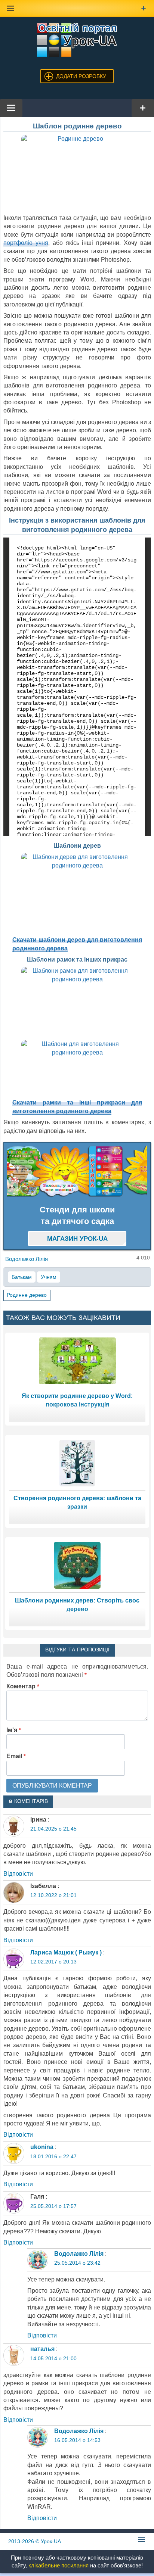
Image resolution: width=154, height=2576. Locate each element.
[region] (77, 1172)
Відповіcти (18, 1874)
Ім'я (14, 1730)
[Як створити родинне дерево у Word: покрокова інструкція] (77, 1360)
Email (16, 1756)
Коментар (23, 1686)
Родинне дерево (27, 1295)
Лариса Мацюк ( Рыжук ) (66, 1952)
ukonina (42, 2147)
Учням (49, 1277)
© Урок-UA (35, 2541)
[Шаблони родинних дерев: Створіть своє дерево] (77, 1565)
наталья (42, 2349)
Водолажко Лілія (79, 2254)
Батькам (22, 1277)
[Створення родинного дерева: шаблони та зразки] (77, 1463)
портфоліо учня (26, 243)
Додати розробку (81, 76)
